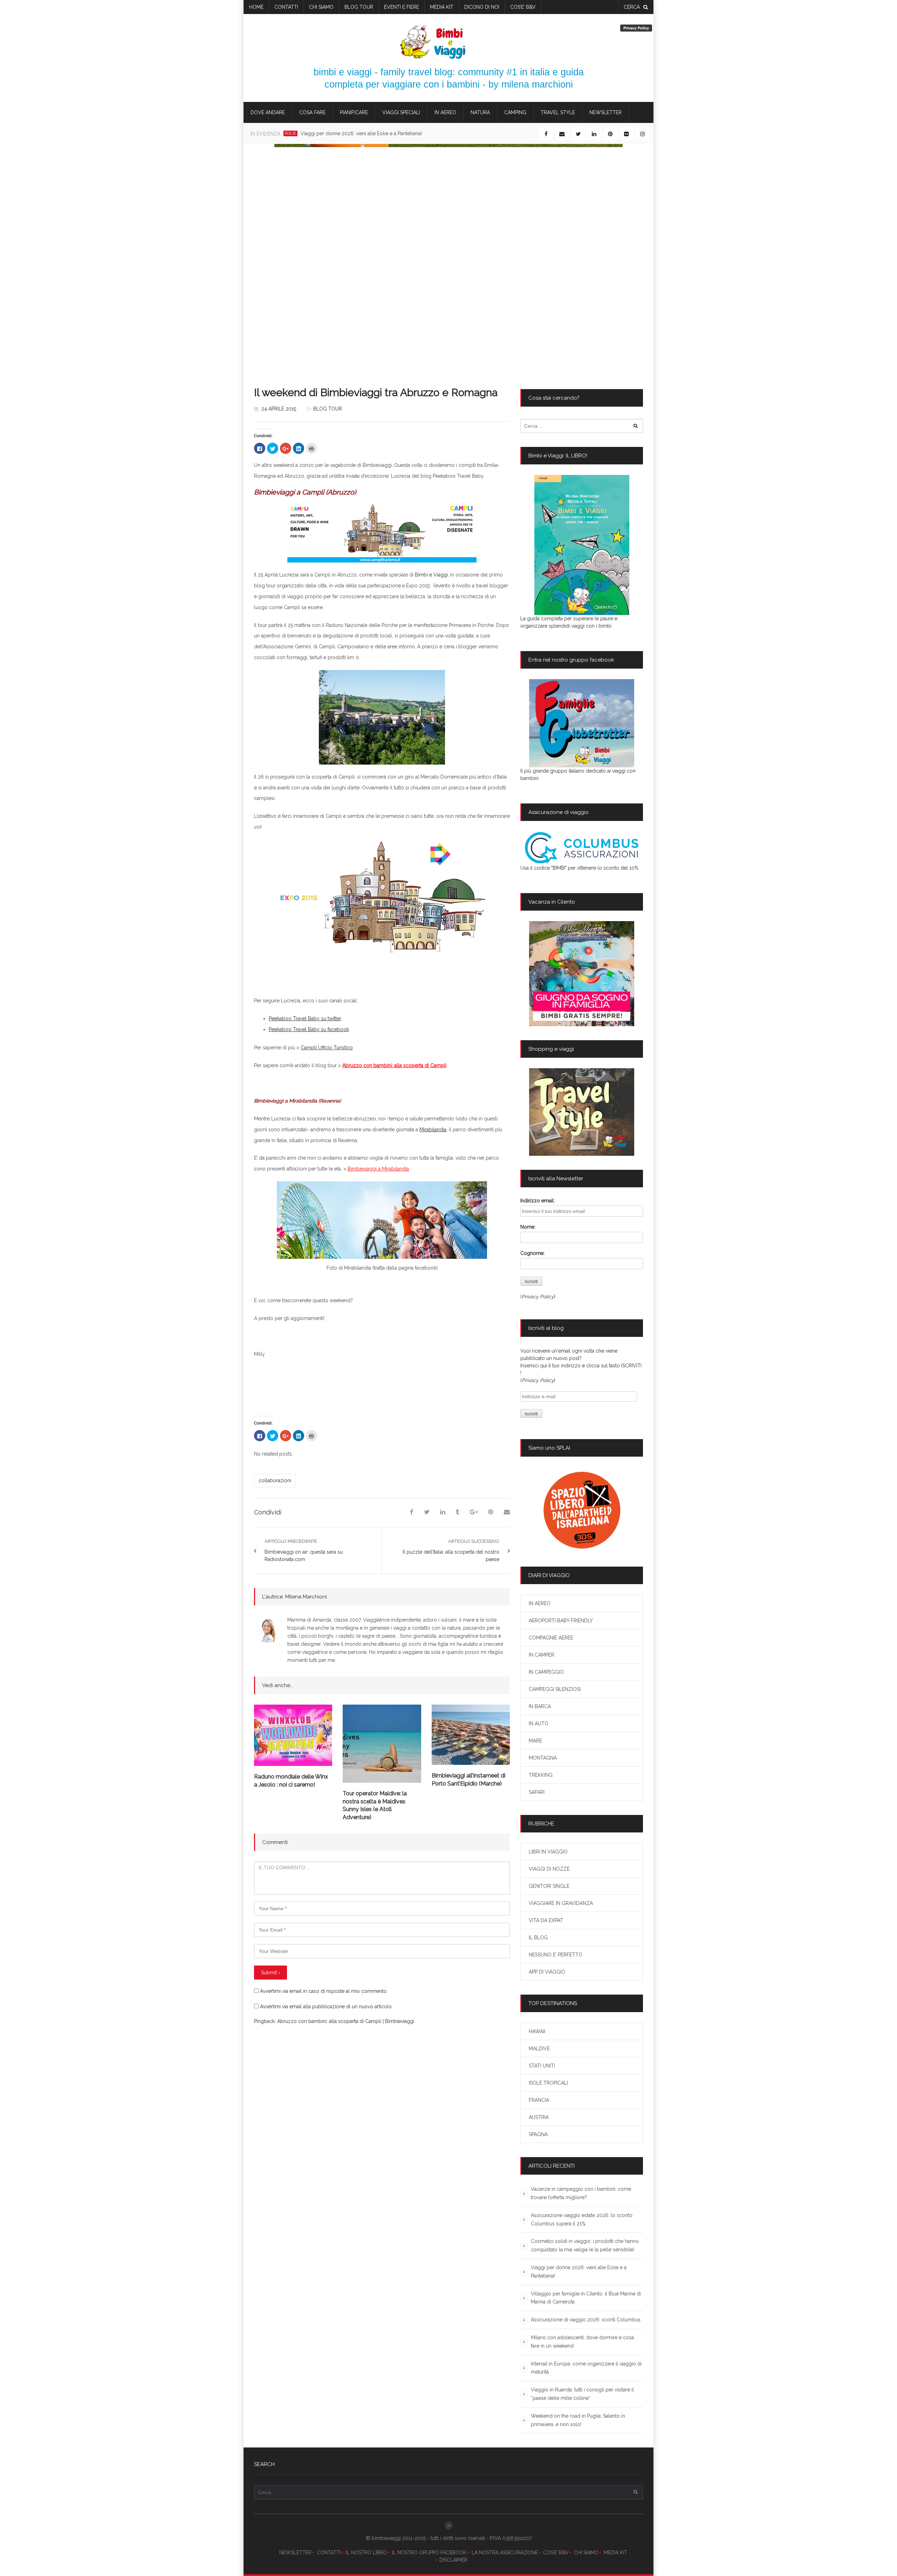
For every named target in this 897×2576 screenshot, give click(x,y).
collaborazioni (275, 1480)
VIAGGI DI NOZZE (549, 1869)
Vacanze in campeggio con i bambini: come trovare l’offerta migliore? (581, 2193)
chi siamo (321, 7)
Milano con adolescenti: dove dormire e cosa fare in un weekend (582, 2342)
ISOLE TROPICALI (548, 2083)
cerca (632, 7)
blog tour (359, 7)
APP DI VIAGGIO (547, 1972)
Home (256, 7)
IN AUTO (539, 1724)
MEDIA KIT (615, 2553)
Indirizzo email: (537, 1201)
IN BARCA (540, 1706)
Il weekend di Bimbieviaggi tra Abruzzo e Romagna (376, 392)
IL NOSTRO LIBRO (366, 2553)
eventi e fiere (402, 7)
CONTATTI (329, 2553)
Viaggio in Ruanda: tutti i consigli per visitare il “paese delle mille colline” (582, 2394)
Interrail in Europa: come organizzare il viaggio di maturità (586, 2368)
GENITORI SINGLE (549, 1886)
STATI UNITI (542, 2066)
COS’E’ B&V (523, 7)
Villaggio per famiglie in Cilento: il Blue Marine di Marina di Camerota (387, 133)
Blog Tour (328, 409)
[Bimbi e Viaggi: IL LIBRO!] (582, 545)
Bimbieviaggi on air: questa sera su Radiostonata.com (304, 1556)
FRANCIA (539, 2100)
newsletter (605, 112)
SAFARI (537, 1792)
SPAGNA (538, 2134)
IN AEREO (445, 112)
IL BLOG (538, 1938)
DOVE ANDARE (268, 112)
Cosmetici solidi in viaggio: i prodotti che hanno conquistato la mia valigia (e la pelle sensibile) (585, 2245)
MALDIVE (539, 2049)
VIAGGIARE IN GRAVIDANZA (561, 1903)
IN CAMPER (542, 1655)
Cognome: (532, 1253)
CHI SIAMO (586, 2553)
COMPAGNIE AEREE (551, 1638)
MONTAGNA (543, 1758)
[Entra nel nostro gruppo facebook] (582, 723)
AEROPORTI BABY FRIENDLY (561, 1621)
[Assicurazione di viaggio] (582, 848)
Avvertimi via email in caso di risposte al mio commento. (324, 1991)
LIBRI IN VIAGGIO (548, 1852)
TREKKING (541, 1775)
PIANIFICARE (354, 112)
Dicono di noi (482, 7)
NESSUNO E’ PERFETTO (556, 1955)
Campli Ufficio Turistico (327, 1048)
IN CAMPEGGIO (546, 1672)
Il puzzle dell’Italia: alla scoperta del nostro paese (451, 1556)
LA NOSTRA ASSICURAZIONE (505, 2553)
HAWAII (537, 2031)
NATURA (480, 112)
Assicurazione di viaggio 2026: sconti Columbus (586, 2320)
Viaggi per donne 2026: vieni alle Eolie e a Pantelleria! (579, 2272)
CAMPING (515, 112)
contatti (286, 7)
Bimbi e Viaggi (431, 575)
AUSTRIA (539, 2117)
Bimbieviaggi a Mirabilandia (378, 1169)
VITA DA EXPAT (546, 1920)
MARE (535, 1741)
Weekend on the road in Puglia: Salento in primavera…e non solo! (578, 2420)
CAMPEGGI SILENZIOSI (555, 1689)
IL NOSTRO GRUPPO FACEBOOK (429, 2553)
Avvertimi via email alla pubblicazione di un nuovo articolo (326, 2007)
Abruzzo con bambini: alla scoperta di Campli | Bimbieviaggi (346, 2021)
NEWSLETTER (295, 2553)
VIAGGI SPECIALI (401, 112)
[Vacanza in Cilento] (582, 974)
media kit (442, 7)
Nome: (528, 1227)
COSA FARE (312, 112)
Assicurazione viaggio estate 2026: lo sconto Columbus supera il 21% (582, 2219)
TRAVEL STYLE (558, 112)
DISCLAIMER (453, 2560)
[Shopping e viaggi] (582, 1112)
